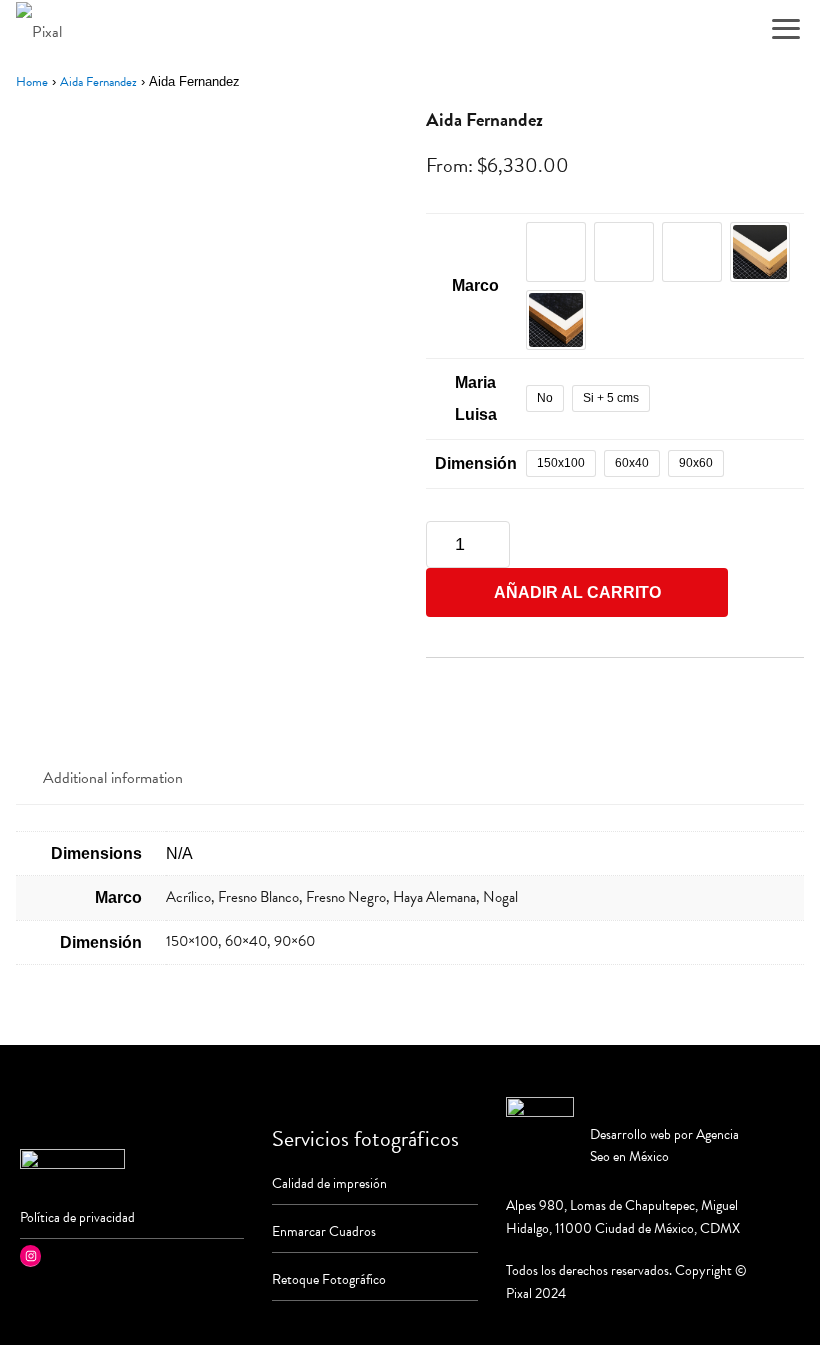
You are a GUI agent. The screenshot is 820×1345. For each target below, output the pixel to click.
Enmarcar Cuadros (324, 1231)
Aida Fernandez (98, 82)
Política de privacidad (77, 1217)
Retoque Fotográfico (329, 1279)
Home (32, 82)
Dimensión (476, 463)
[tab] (113, 779)
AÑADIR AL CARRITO (577, 592)
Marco (475, 285)
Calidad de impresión (329, 1183)
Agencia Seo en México (664, 1145)
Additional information (113, 778)
